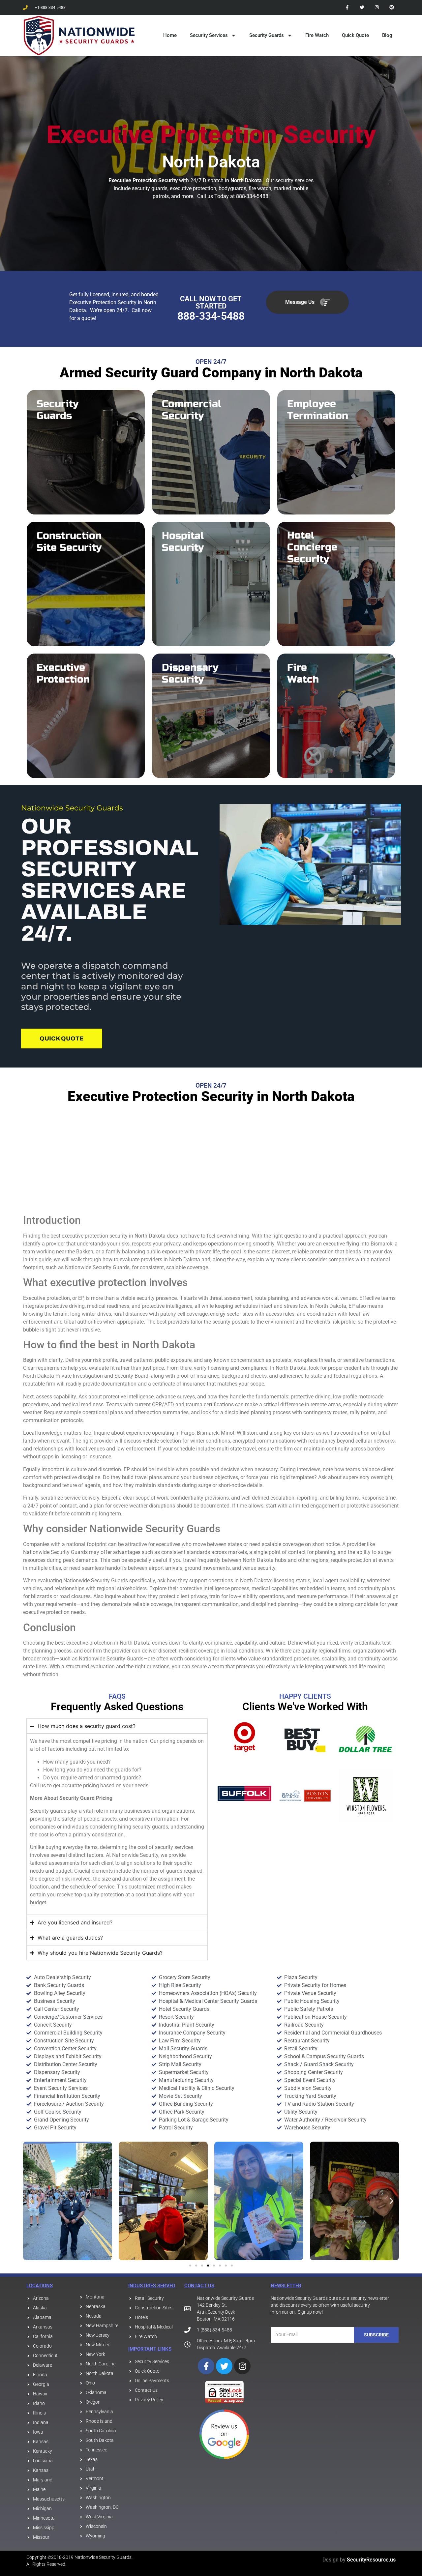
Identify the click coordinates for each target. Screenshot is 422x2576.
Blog (387, 35)
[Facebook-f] (347, 7)
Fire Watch (317, 35)
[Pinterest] (392, 7)
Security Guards (267, 35)
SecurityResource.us (371, 2560)
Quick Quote (355, 35)
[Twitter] (362, 7)
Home (170, 35)
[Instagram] (377, 7)
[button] (30, 2201)
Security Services (209, 35)
